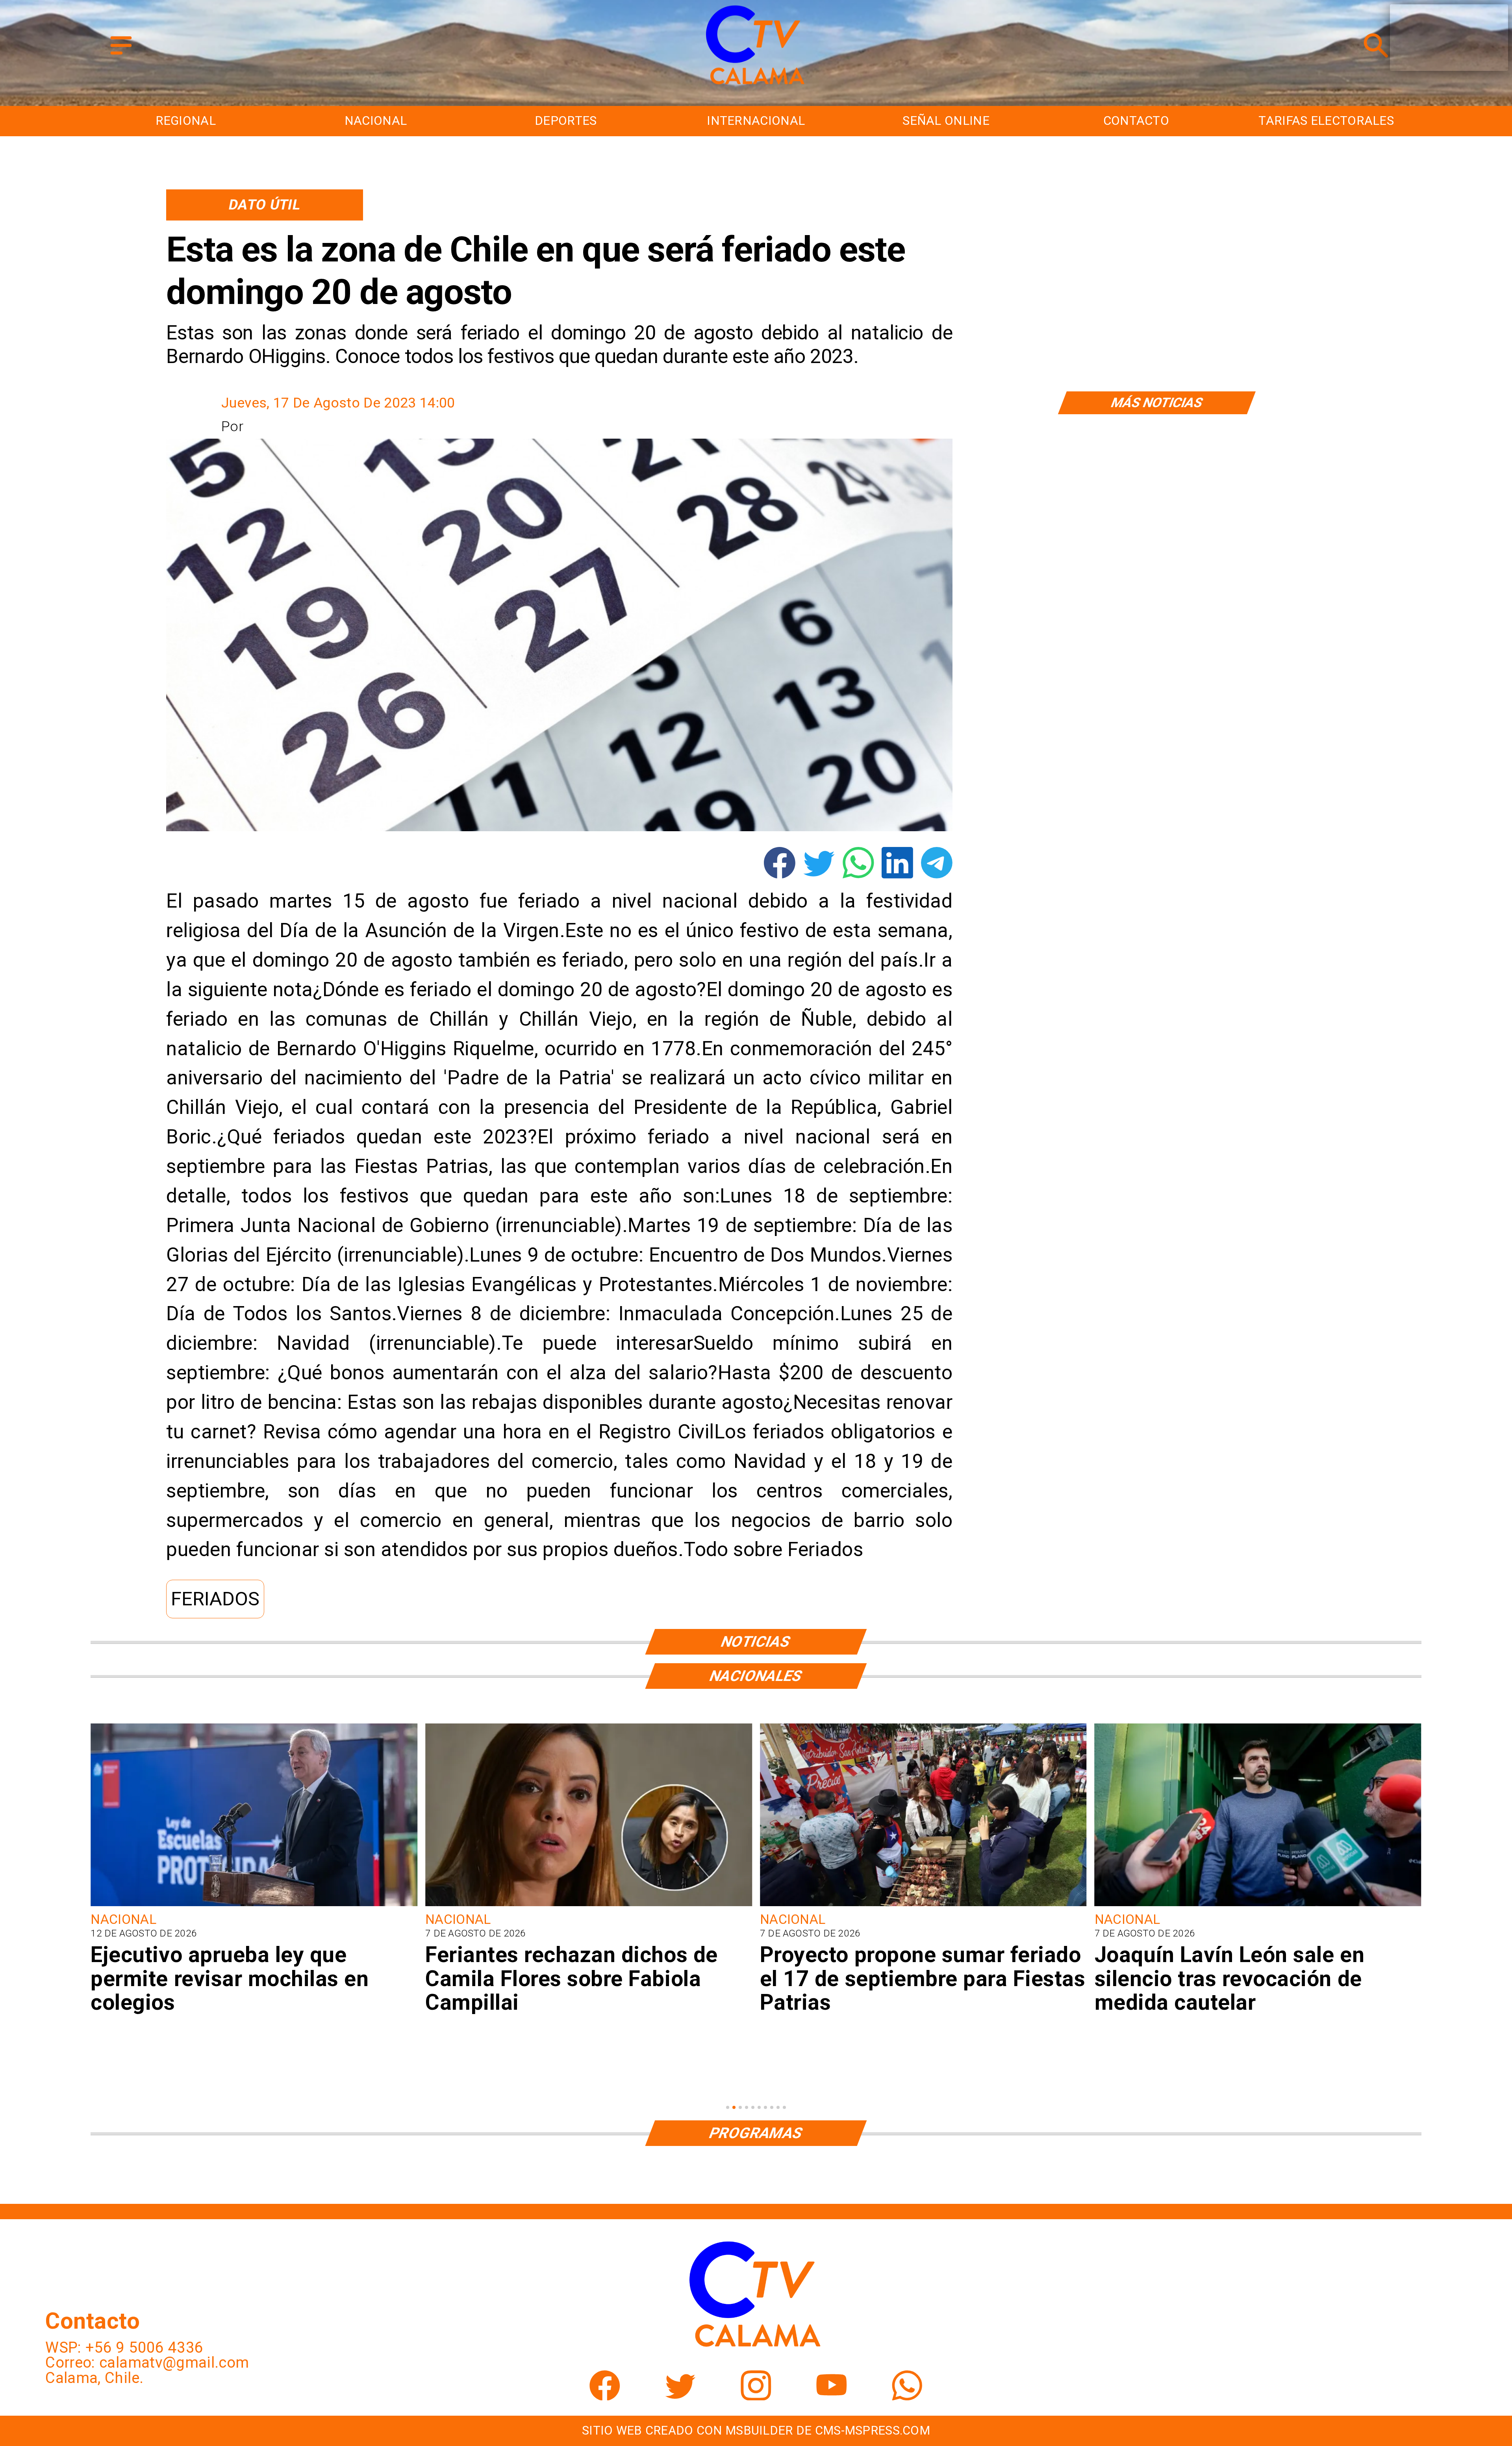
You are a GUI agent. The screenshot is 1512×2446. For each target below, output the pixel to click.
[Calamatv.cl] (121, 56)
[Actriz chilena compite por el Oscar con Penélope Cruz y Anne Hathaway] (1258, 1905)
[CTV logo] (756, 85)
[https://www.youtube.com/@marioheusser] (832, 2395)
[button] (215, 1599)
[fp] (254, 1905)
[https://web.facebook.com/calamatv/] (605, 2395)
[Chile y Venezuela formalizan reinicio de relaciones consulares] (923, 1905)
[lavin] (589, 1905)
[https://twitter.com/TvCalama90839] (680, 2395)
